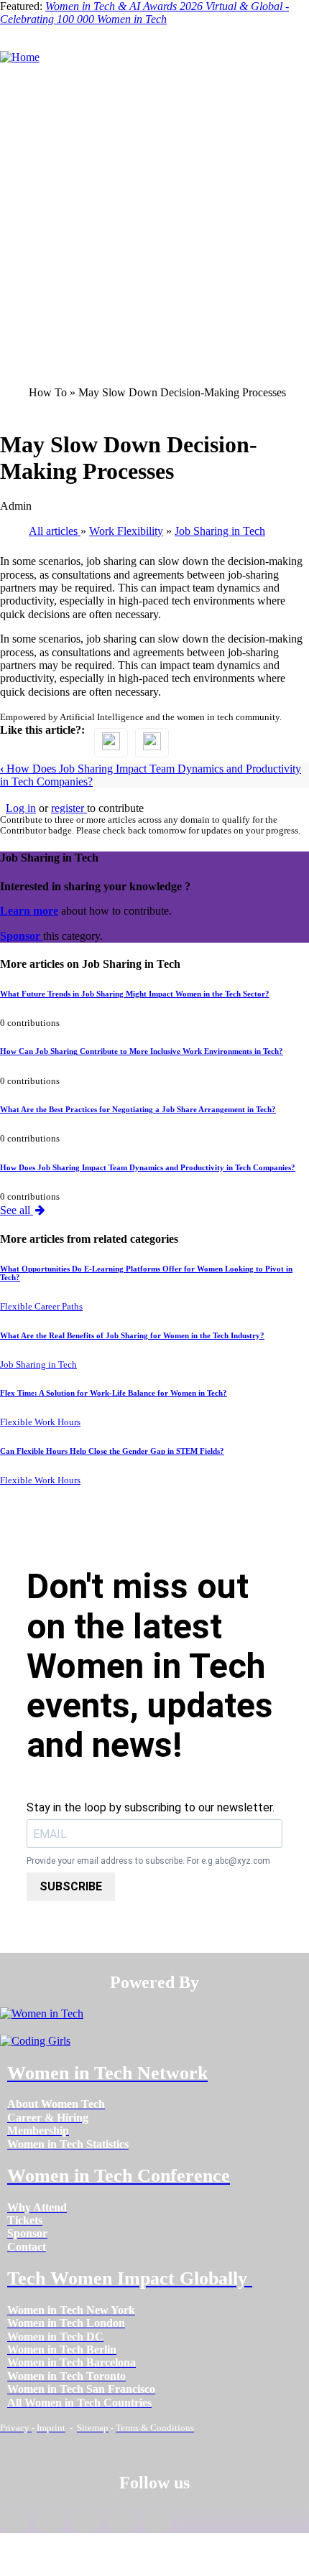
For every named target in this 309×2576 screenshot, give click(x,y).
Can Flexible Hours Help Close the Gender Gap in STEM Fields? (112, 1451)
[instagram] (85, 2521)
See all (17, 1210)
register (69, 808)
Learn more (29, 911)
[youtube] (156, 2521)
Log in (21, 808)
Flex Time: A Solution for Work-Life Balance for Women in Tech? (114, 1393)
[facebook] (15, 2521)
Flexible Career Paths (41, 1307)
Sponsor (22, 936)
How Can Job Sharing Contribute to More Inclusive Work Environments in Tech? (142, 1051)
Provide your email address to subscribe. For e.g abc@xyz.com (148, 1861)
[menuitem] (56, 2104)
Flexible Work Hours (40, 1422)
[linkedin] (50, 2521)
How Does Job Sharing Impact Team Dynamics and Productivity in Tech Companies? (148, 1167)
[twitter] (120, 2521)
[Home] (20, 57)
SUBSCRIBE (71, 1886)
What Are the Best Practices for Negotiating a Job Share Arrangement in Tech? (138, 1109)
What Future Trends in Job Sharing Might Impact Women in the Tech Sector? (135, 994)
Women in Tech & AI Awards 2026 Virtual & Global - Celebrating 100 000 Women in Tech (144, 13)
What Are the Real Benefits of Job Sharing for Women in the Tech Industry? (132, 1335)
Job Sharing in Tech (38, 1365)
